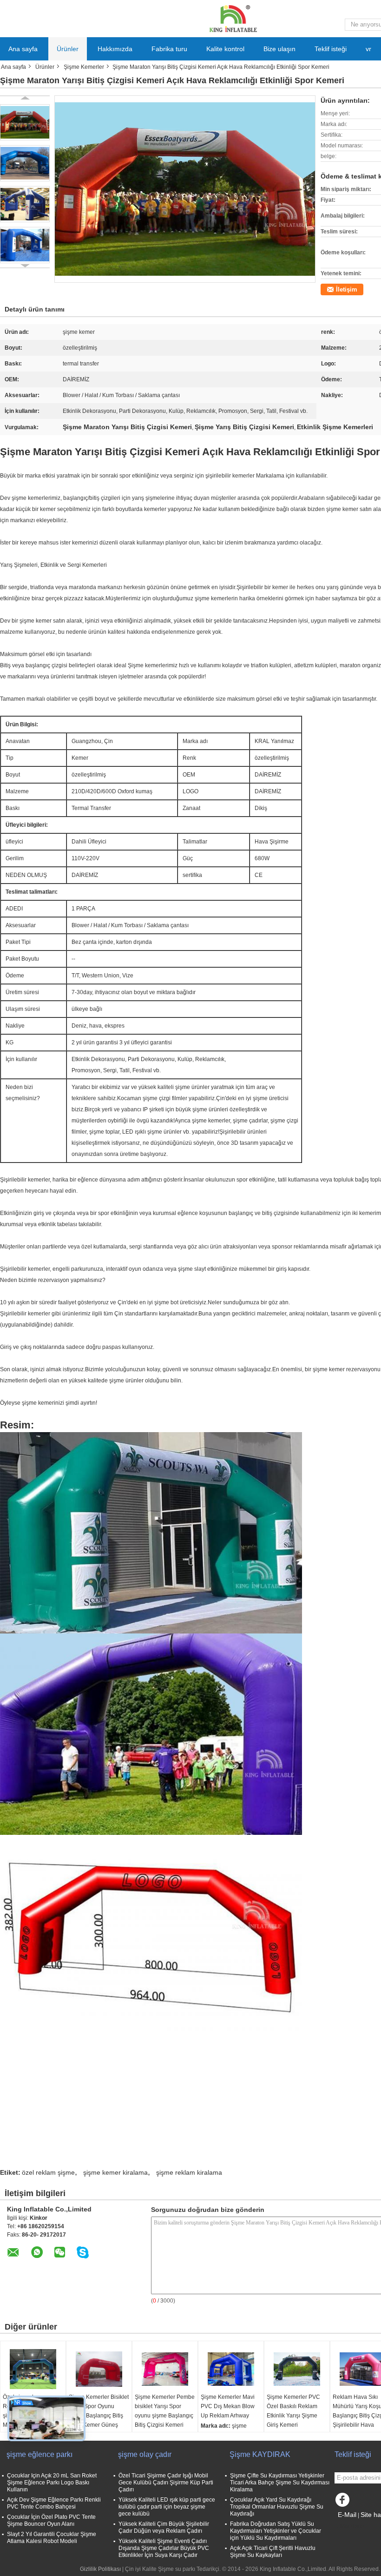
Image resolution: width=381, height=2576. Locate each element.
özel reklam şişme (48, 2172)
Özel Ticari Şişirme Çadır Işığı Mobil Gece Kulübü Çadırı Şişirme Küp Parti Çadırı (166, 2483)
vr (368, 49)
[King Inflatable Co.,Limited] (232, 18)
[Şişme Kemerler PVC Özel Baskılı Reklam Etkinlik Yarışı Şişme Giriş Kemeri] (297, 2369)
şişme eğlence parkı (39, 2454)
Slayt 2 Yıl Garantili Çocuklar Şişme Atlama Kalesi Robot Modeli (52, 2538)
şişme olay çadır (145, 2454)
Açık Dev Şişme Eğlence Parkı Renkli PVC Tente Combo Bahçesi (54, 2503)
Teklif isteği (331, 49)
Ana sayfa (23, 49)
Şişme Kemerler (84, 67)
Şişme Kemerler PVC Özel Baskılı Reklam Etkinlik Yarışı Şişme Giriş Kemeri (293, 2411)
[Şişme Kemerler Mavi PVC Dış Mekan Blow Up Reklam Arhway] (231, 2369)
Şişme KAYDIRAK (260, 2454)
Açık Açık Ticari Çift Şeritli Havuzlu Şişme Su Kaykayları (273, 2552)
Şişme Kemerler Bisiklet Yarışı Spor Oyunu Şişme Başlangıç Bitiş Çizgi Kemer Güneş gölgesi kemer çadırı (99, 2416)
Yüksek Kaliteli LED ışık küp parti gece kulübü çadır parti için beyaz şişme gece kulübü (167, 2507)
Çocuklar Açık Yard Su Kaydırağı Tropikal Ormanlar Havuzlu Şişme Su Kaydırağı (277, 2507)
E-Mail (347, 2515)
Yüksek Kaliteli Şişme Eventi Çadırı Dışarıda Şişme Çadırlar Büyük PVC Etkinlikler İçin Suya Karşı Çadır (164, 2548)
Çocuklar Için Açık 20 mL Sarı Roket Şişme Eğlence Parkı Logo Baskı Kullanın (52, 2483)
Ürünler (68, 49)
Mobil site (352, 2526)
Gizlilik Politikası (100, 2569)
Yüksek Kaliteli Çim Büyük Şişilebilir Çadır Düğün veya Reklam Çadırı (164, 2527)
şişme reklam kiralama (189, 2172)
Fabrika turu (169, 49)
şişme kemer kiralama (115, 2172)
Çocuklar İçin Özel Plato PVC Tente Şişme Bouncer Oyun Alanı (51, 2520)
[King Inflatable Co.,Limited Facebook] (344, 2502)
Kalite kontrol (225, 49)
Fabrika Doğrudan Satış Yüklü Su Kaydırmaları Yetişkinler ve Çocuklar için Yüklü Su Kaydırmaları (276, 2531)
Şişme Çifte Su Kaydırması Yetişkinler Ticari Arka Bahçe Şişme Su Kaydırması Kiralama (280, 2483)
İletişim (347, 289)
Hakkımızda (115, 49)
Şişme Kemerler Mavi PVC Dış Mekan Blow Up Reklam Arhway (228, 2406)
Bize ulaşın (279, 49)
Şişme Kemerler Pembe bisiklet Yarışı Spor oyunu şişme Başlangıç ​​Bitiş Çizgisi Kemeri (165, 2411)
